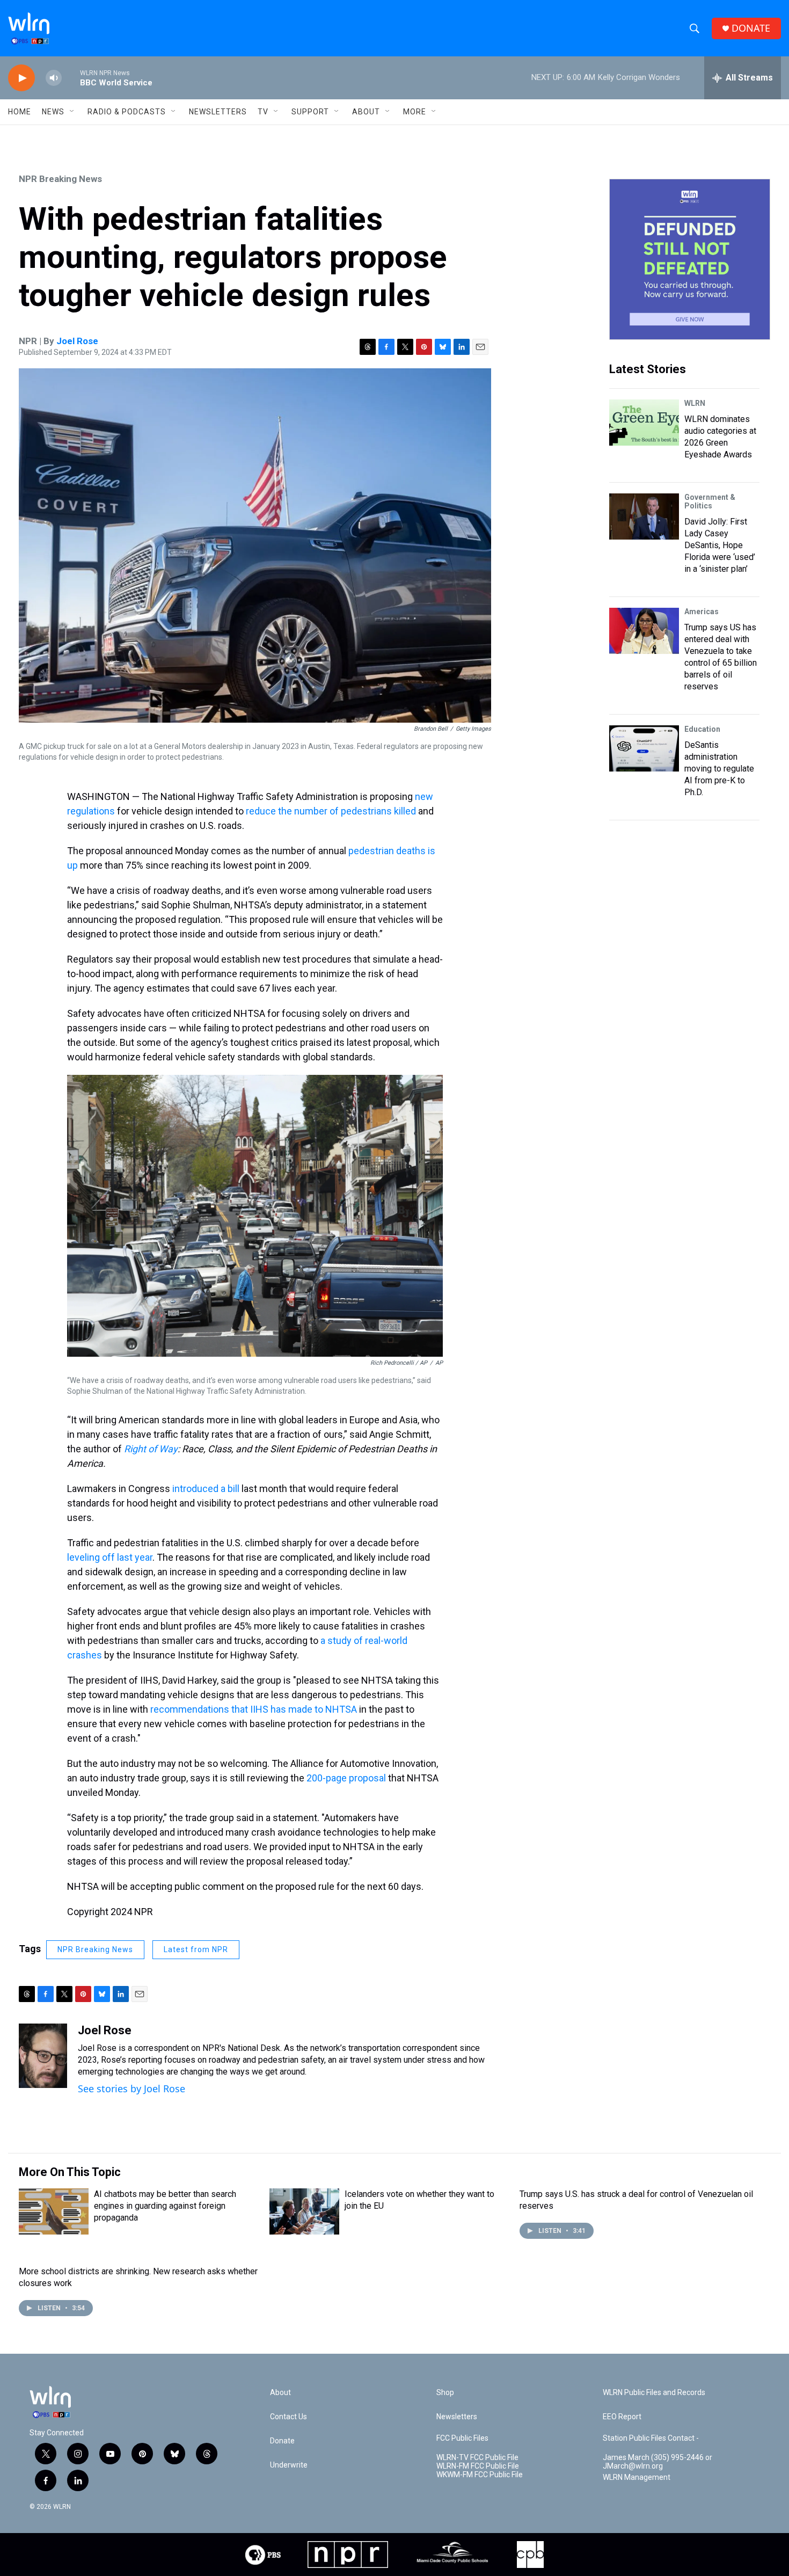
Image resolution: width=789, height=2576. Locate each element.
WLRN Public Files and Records (654, 2393)
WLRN (695, 403)
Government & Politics (710, 501)
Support (310, 112)
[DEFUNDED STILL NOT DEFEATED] (690, 259)
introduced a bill (206, 1489)
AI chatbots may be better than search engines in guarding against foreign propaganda (165, 2206)
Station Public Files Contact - (651, 2438)
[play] (21, 78)
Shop (445, 2393)
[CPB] (530, 2555)
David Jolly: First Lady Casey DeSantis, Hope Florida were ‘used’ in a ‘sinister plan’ (720, 545)
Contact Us (288, 2417)
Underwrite (289, 2465)
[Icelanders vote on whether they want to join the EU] (304, 2211)
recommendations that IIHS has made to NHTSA (254, 1709)
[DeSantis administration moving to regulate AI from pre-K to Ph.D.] (644, 748)
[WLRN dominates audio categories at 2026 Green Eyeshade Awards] (644, 423)
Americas (702, 612)
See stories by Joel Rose (131, 2089)
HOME (20, 112)
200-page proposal (346, 1778)
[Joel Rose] (43, 2056)
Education (702, 729)
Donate (282, 2441)
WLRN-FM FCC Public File (478, 2466)
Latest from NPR (196, 1949)
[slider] (71, 78)
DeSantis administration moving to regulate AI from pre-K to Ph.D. (719, 769)
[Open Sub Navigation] (72, 112)
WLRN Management (637, 2477)
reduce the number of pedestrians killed (331, 811)
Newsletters (218, 112)
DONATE (751, 28)
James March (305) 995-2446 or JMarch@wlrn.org (657, 2462)
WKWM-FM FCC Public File (480, 2475)
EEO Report (622, 2417)
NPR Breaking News (60, 179)
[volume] (54, 78)
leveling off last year (110, 1557)
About (366, 112)
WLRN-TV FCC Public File (477, 2458)
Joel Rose (77, 341)
